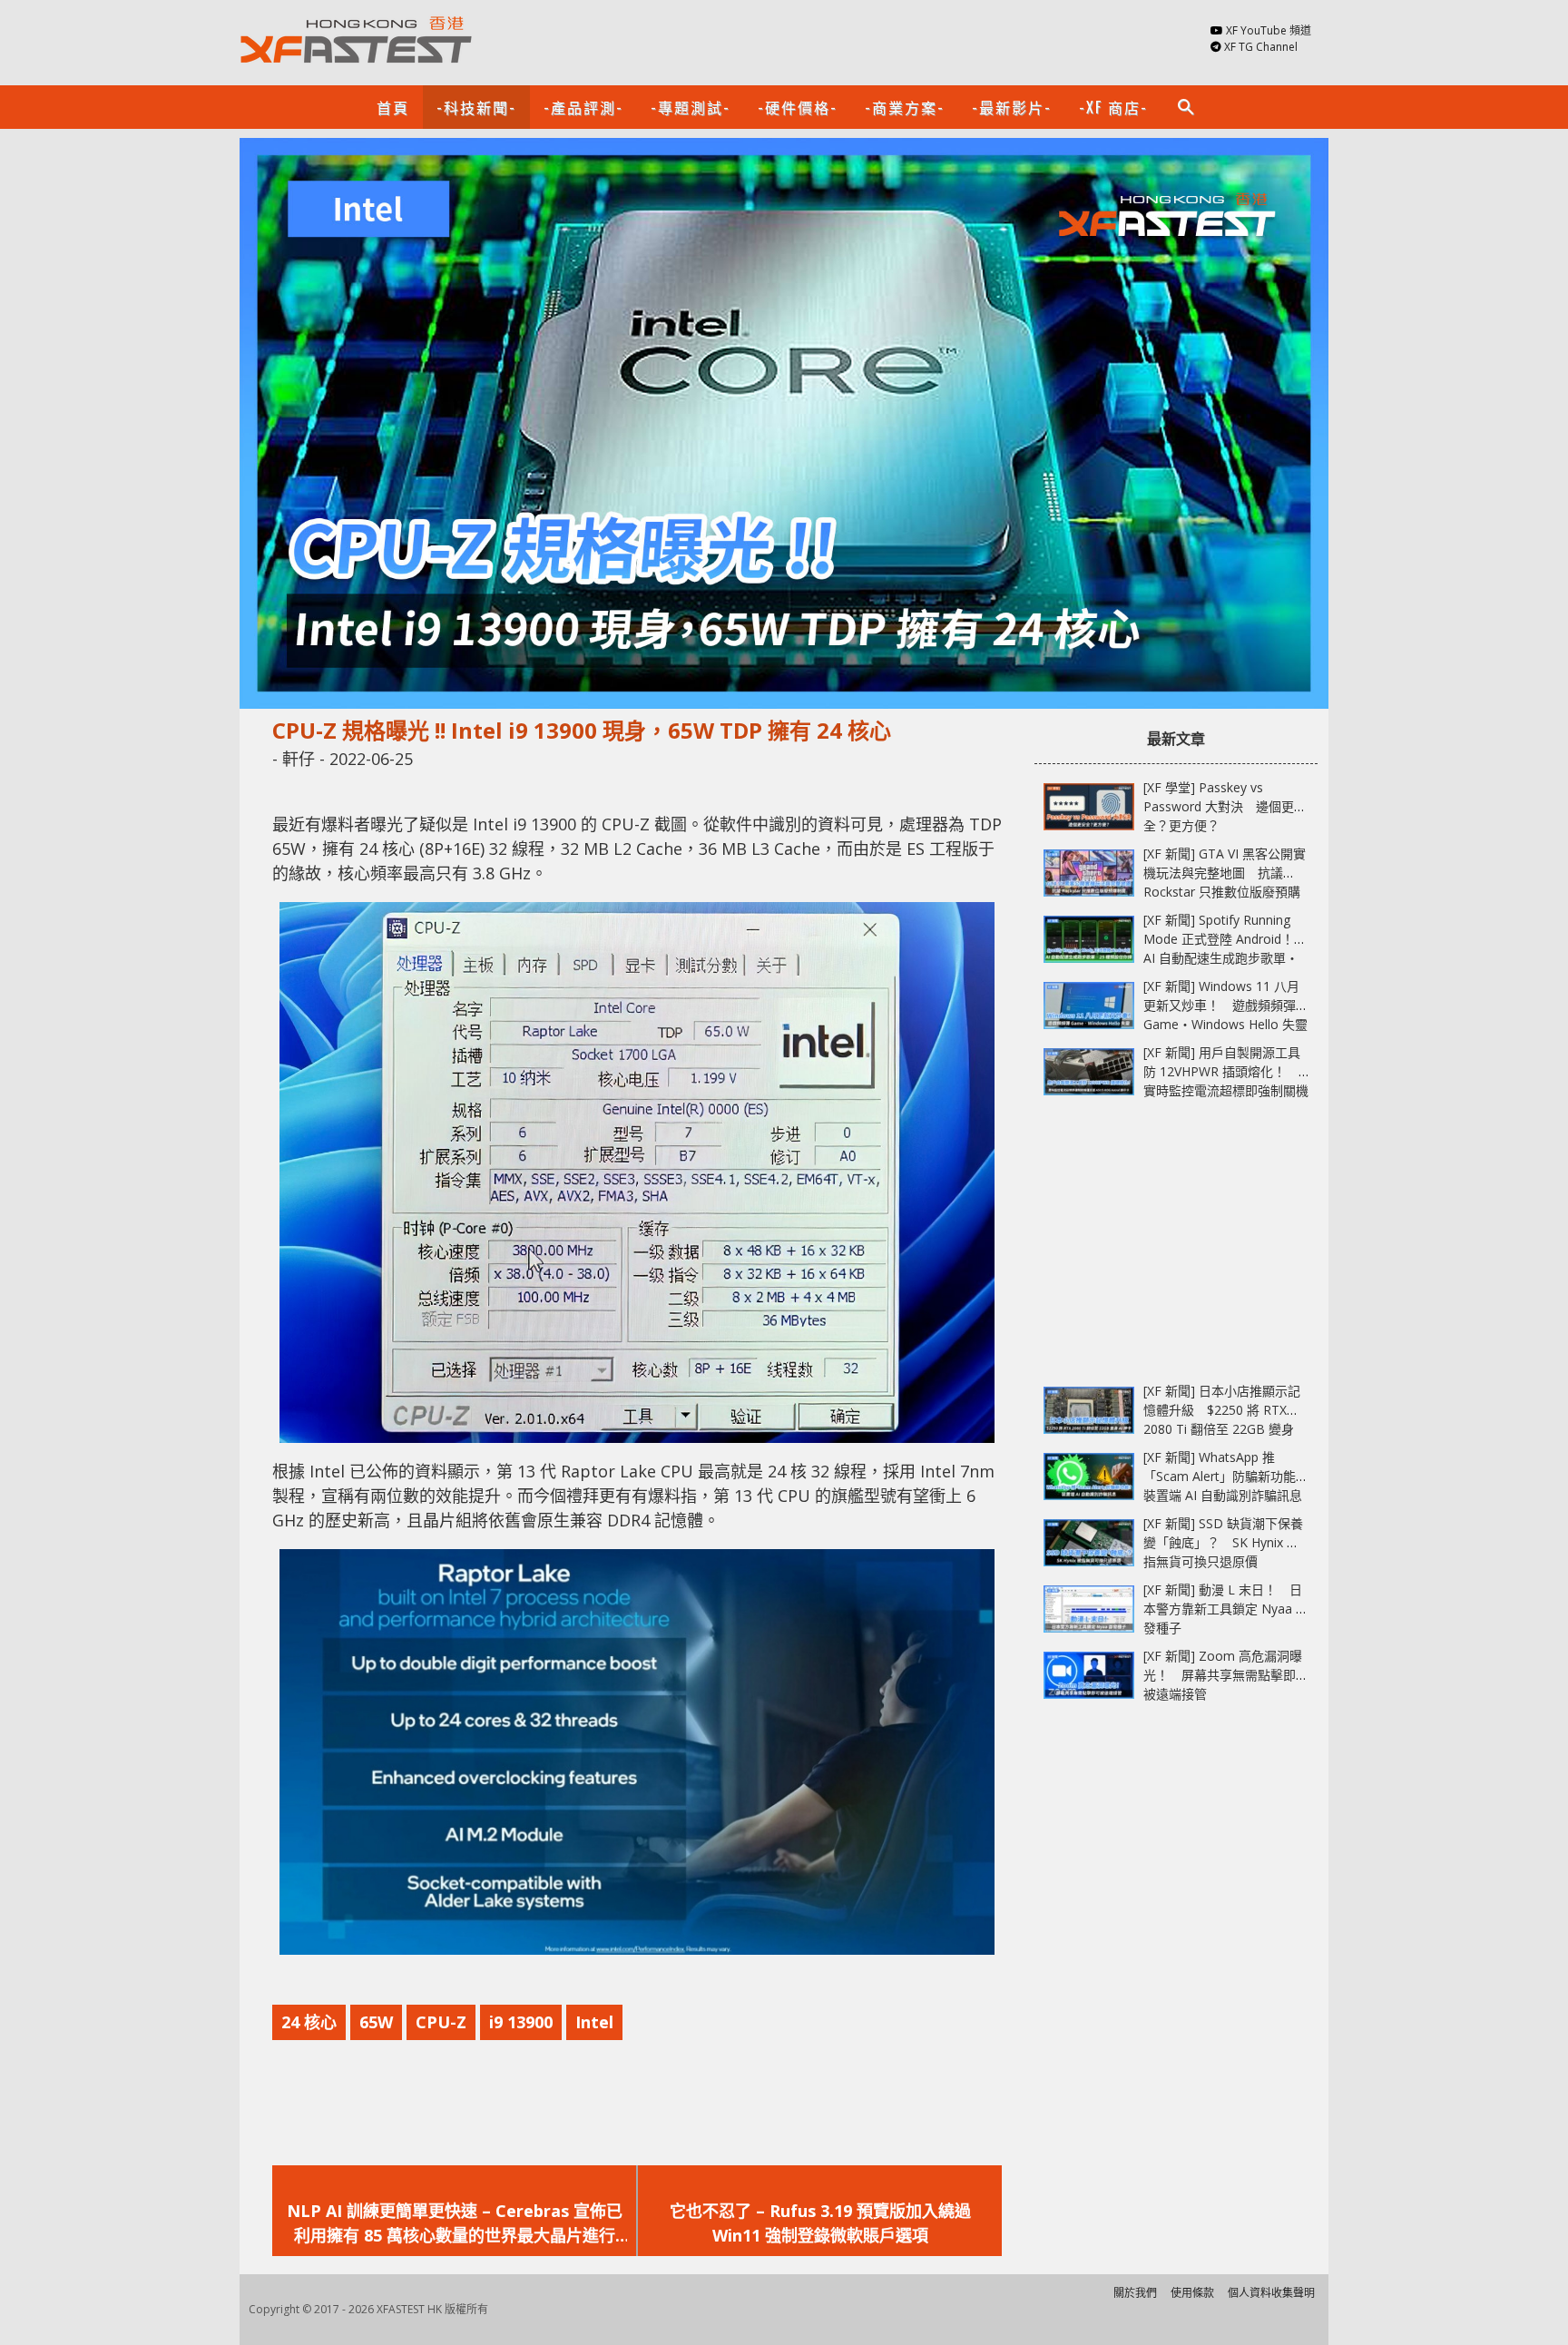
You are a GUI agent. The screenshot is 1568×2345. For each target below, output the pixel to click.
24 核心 (309, 2022)
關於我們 (1135, 2293)
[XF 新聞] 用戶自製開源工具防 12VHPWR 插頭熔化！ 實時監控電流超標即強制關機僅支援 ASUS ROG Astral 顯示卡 (1226, 1090)
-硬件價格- (798, 107)
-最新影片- (1012, 107)
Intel (594, 2022)
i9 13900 (521, 2022)
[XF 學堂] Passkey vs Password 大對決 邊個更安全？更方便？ (1225, 806)
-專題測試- (691, 107)
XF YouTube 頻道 (1269, 30)
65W (376, 2022)
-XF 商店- (1113, 107)
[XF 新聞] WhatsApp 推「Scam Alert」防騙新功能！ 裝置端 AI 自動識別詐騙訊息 (1232, 1476)
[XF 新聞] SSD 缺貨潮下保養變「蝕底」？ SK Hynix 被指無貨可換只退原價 (1223, 1542)
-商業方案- (905, 107)
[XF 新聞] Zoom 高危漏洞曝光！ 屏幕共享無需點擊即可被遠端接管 (1226, 1675)
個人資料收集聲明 (1271, 2293)
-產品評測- (583, 107)
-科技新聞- (476, 107)
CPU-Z (441, 2022)
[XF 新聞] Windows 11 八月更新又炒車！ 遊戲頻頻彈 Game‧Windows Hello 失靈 (1225, 1005)
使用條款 (1192, 2293)
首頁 (393, 107)
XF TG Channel (1261, 47)
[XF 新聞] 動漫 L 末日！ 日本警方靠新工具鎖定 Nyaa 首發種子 (1226, 1609)
